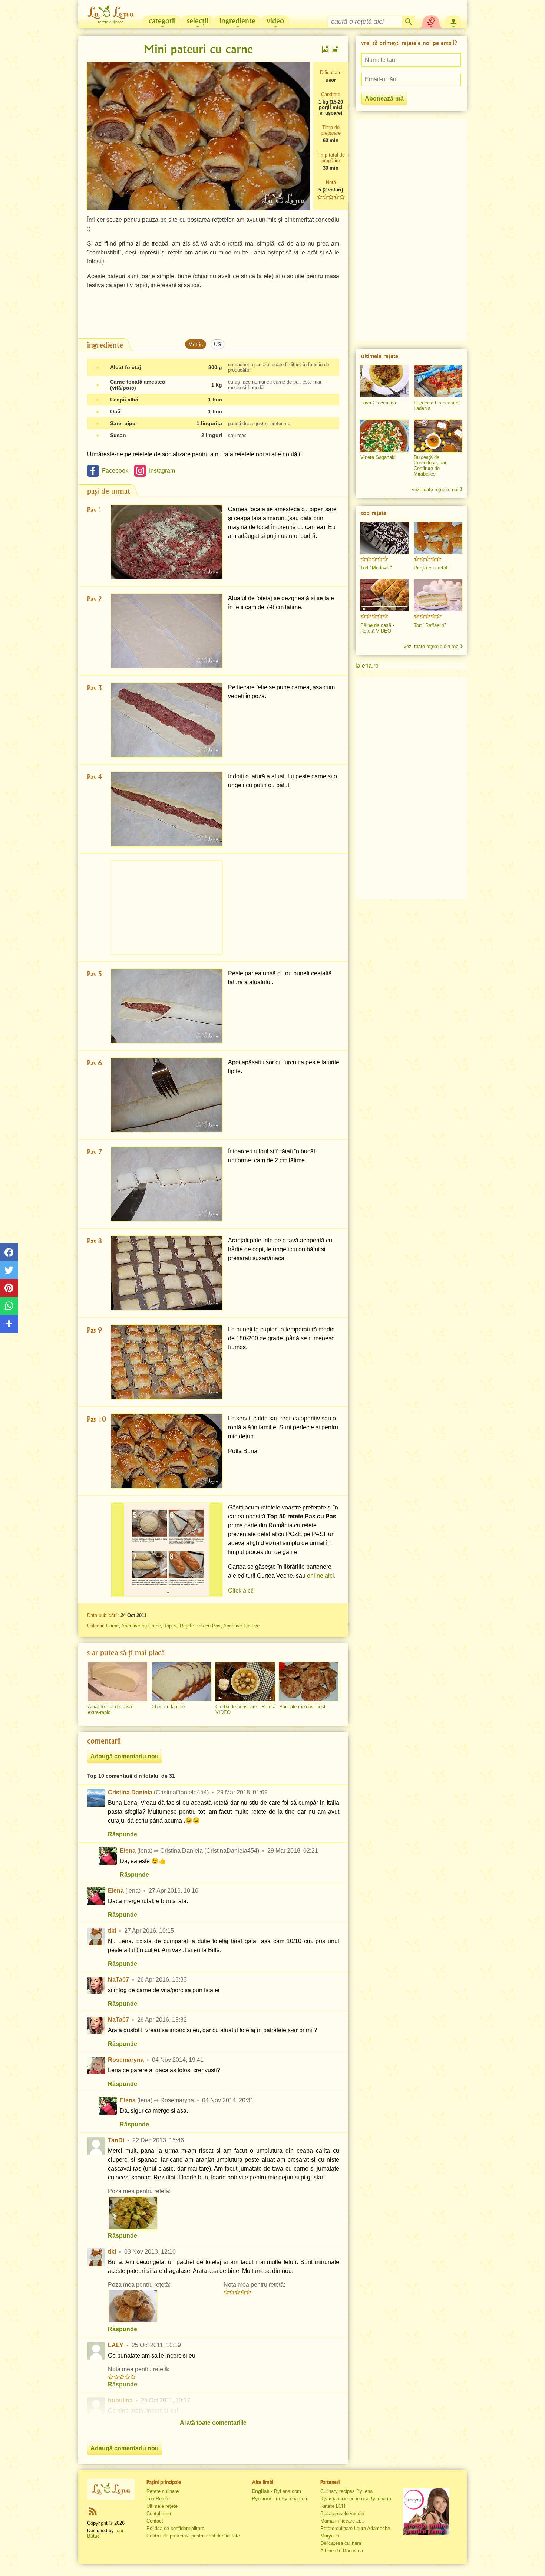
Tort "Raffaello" (430, 625)
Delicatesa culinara (341, 2543)
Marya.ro (330, 2536)
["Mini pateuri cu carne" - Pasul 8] (166, 1273)
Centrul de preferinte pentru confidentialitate (193, 2536)
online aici (321, 1576)
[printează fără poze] (335, 49)
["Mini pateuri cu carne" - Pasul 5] (166, 1006)
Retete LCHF (334, 2506)
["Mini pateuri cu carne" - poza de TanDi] (133, 2213)
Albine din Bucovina (342, 2551)
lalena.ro (367, 666)
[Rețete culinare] (111, 2489)
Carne (112, 1626)
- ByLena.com (276, 2491)
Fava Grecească (378, 403)
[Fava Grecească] (384, 381)
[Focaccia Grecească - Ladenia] (438, 381)
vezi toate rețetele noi (435, 489)
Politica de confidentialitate (175, 2528)
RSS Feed (93, 2511)
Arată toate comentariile (213, 2423)
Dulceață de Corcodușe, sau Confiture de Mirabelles (431, 466)
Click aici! (241, 1591)
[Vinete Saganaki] (384, 436)
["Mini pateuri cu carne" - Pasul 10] (166, 1451)
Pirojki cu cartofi (431, 568)
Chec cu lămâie (168, 1707)
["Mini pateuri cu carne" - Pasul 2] (166, 631)
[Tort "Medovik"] (384, 538)
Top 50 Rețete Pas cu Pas (192, 1626)
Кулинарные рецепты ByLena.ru (356, 2499)
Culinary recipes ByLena (346, 2491)
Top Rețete (158, 2499)
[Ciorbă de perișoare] (245, 1682)
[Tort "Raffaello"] (438, 595)
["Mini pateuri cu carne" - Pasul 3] (166, 720)
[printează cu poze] (326, 49)
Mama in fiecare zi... (342, 2521)
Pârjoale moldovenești (303, 1707)
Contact (155, 2521)
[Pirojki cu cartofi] (438, 538)
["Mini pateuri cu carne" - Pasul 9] (166, 1362)
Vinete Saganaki (378, 457)
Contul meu (159, 2513)
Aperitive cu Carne (141, 1626)
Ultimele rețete (162, 2506)
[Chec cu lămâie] (181, 1682)
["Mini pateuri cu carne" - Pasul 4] (166, 809)
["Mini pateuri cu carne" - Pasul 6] (166, 1095)
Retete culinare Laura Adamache (355, 2528)
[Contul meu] (453, 21)
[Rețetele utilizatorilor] (431, 21)
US (217, 344)
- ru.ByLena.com (280, 2499)
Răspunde (123, 1834)
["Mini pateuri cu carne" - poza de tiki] (133, 2306)
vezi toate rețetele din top (431, 646)
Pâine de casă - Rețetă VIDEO (377, 628)
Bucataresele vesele (342, 2513)
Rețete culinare (163, 2491)
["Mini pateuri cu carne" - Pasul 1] (166, 542)
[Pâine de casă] (384, 595)
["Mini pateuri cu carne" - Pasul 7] (166, 1184)
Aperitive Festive (241, 1626)
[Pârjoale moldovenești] (309, 1682)
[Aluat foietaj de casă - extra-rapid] (118, 1682)
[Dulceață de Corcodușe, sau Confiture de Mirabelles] (438, 436)
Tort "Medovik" (376, 568)
